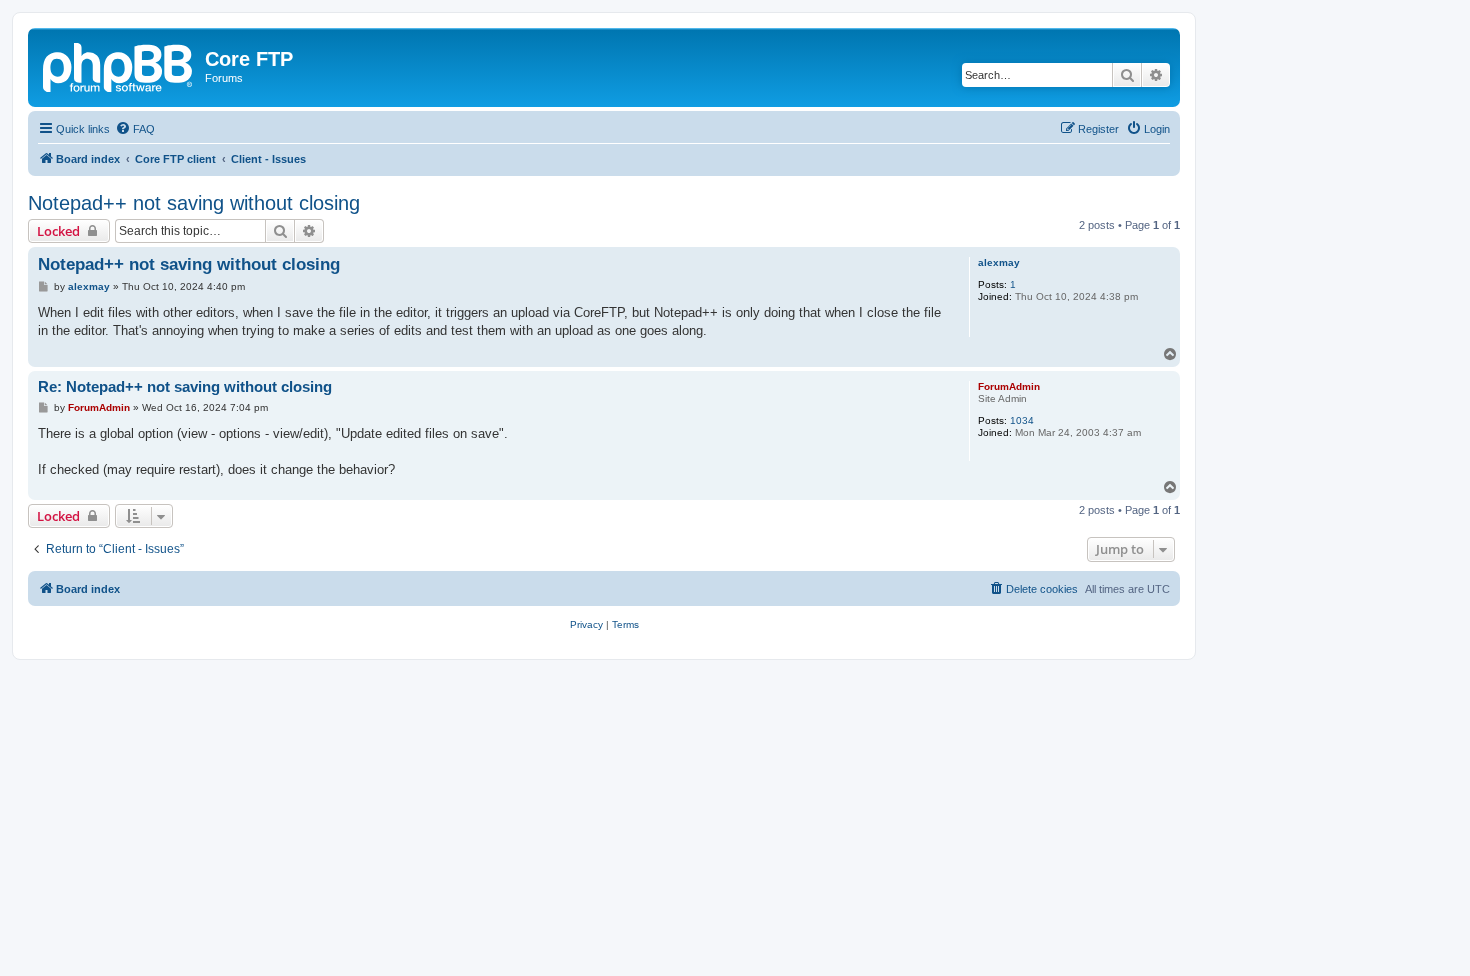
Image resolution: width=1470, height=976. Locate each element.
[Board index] (119, 65)
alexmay (999, 262)
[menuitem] (135, 129)
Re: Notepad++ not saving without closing (185, 386)
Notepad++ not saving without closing (194, 203)
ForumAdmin (1009, 386)
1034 (1022, 420)
